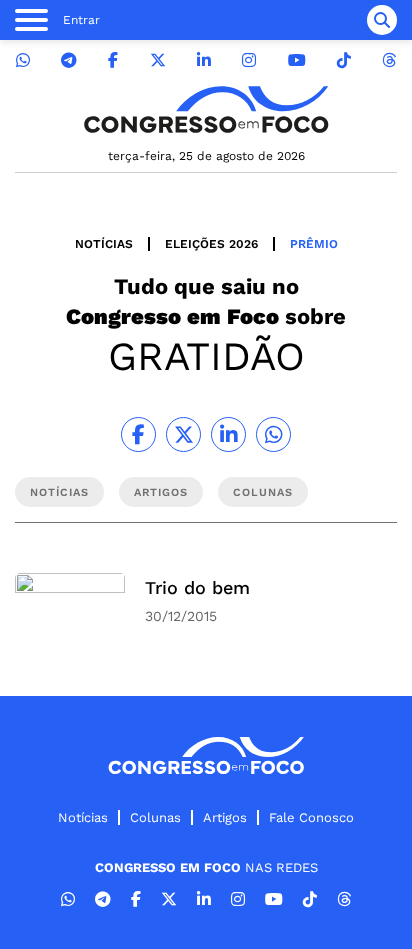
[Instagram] (249, 60)
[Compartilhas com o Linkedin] (228, 434)
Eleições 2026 (211, 244)
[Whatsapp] (23, 60)
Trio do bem (197, 587)
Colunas (155, 817)
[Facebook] (113, 60)
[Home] (206, 109)
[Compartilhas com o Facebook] (138, 434)
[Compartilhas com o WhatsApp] (273, 434)
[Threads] (389, 60)
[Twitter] (158, 60)
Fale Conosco (311, 817)
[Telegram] (69, 60)
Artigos (225, 817)
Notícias (104, 244)
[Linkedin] (204, 60)
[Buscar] (382, 20)
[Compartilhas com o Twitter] (183, 434)
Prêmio (314, 244)
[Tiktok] (344, 60)
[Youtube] (297, 60)
